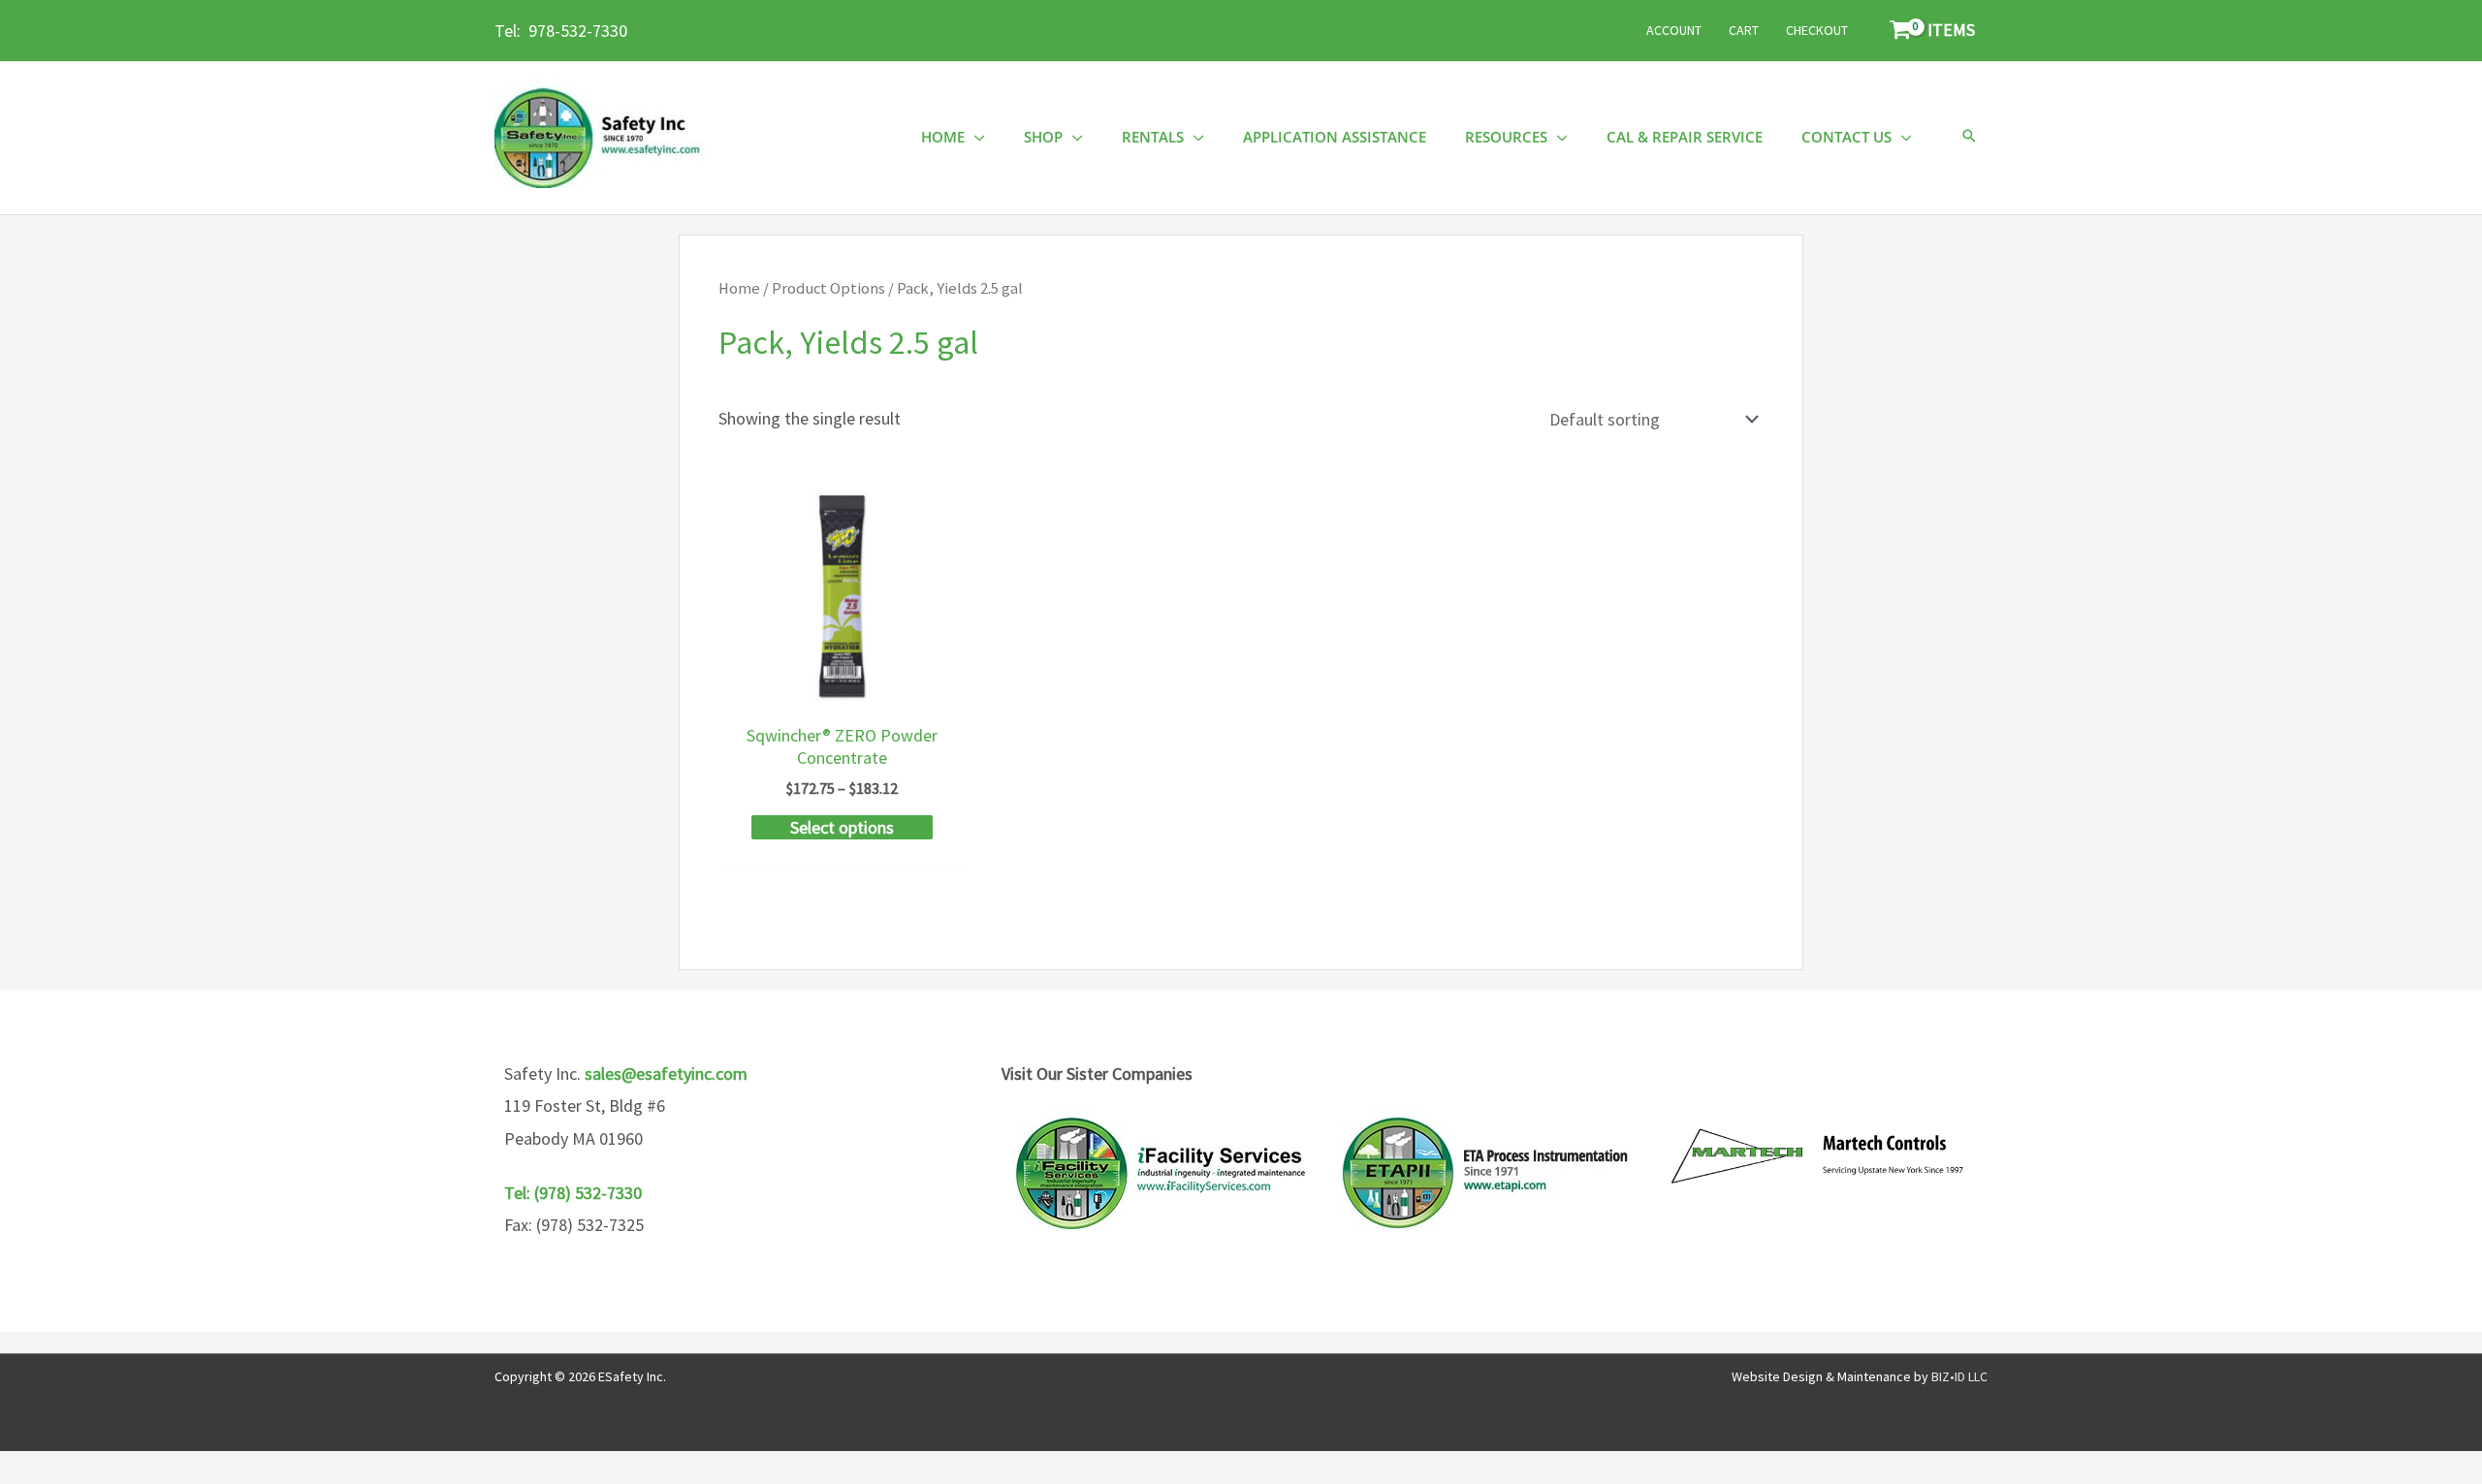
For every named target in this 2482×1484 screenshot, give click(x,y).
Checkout (1817, 30)
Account (1674, 30)
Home (739, 288)
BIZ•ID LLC (1959, 1376)
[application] (975, 137)
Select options (842, 827)
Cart (1744, 30)
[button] (1969, 137)
